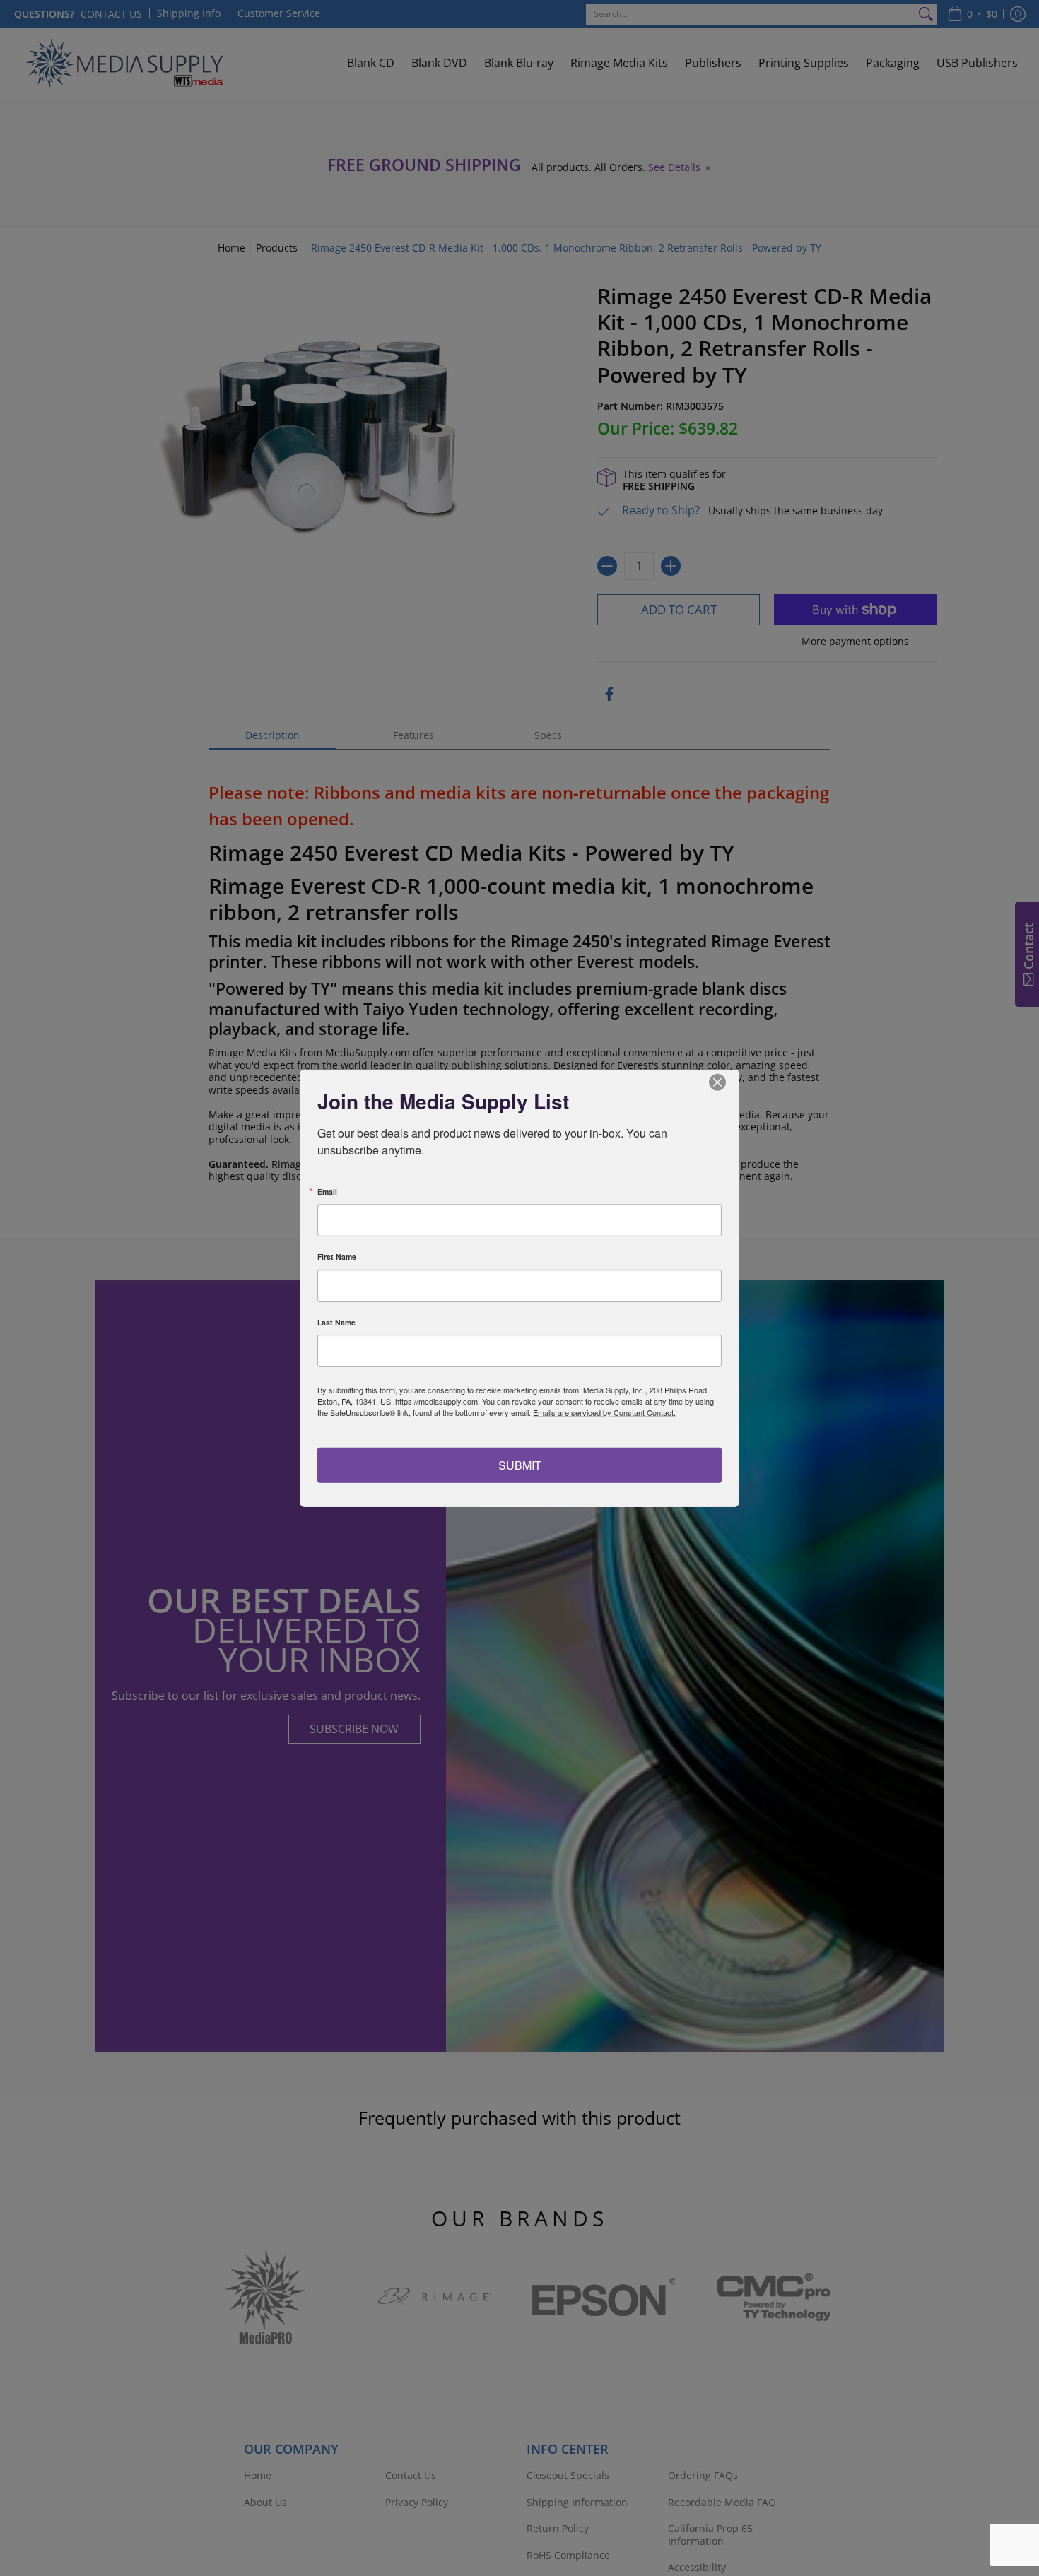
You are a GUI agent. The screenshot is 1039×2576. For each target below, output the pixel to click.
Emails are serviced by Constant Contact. (604, 1412)
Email (327, 1192)
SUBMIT (520, 1464)
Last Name (336, 1322)
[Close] (726, 1082)
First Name (337, 1257)
